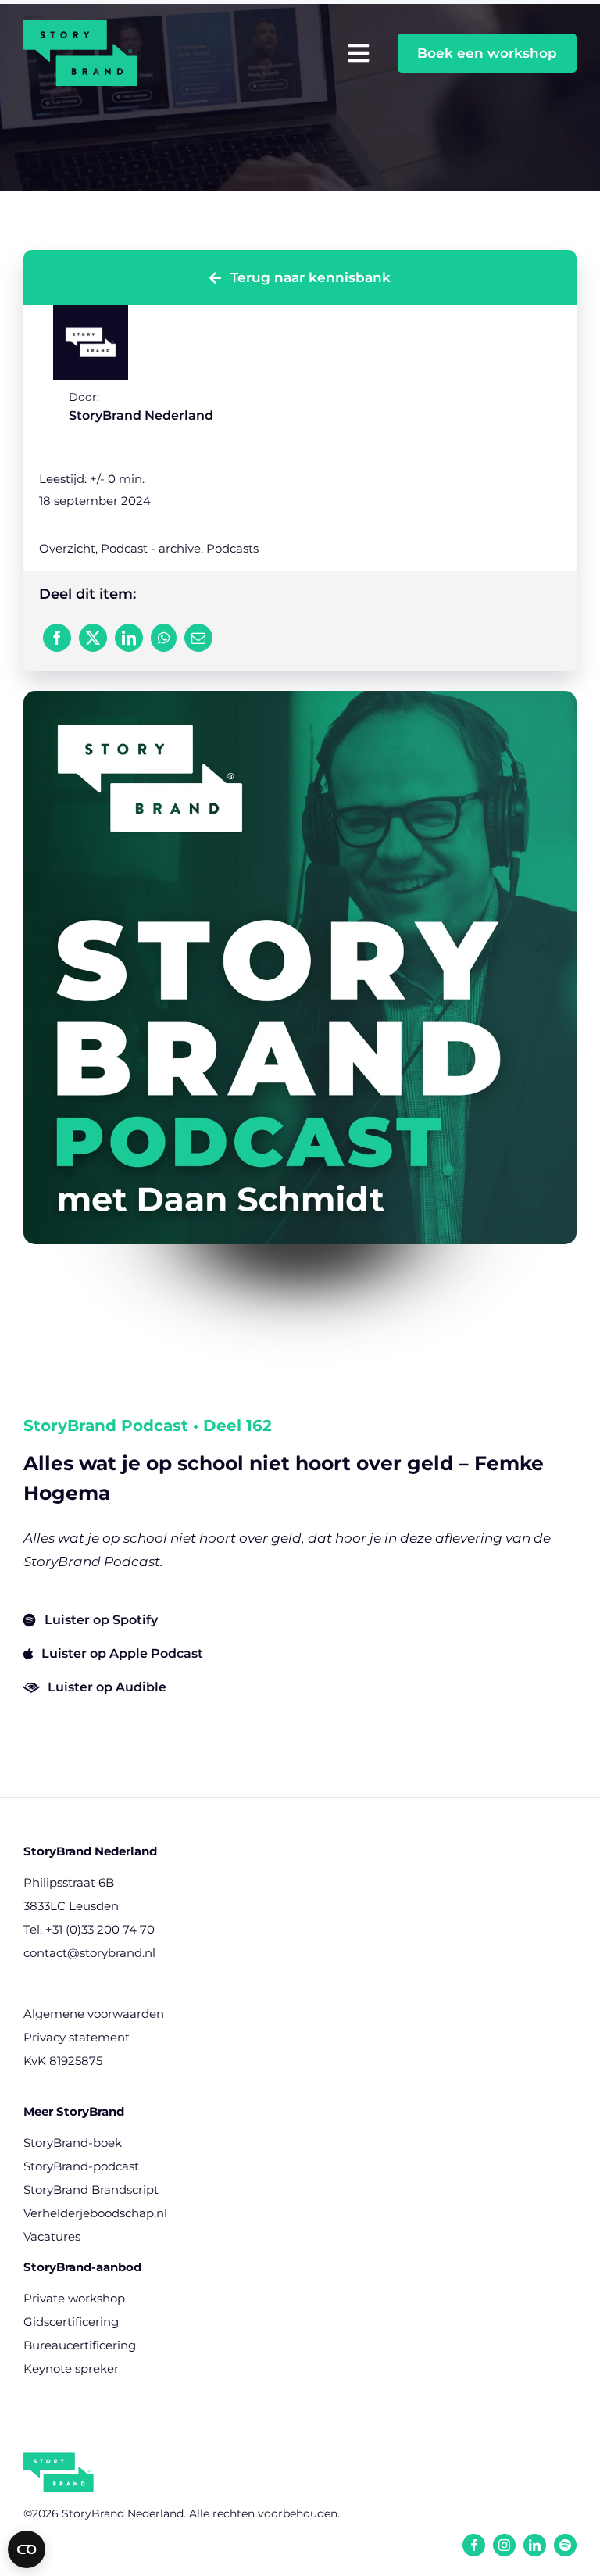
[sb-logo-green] (59, 2458)
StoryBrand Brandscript (91, 2190)
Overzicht (67, 548)
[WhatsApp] (164, 638)
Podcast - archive (151, 548)
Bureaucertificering (80, 2345)
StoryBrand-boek (73, 2143)
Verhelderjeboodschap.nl (95, 2213)
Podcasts (232, 548)
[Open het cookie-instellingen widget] (27, 2549)
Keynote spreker (71, 2368)
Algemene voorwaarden (94, 2014)
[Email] (198, 638)
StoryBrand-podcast (81, 2166)
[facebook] (474, 2545)
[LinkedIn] (129, 638)
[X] (93, 638)
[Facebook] (57, 638)
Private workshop (74, 2298)
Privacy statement (77, 2037)
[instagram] (504, 2545)
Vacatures (52, 2236)
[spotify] (565, 2545)
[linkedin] (535, 2545)
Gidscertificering (71, 2322)
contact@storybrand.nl (89, 1953)
